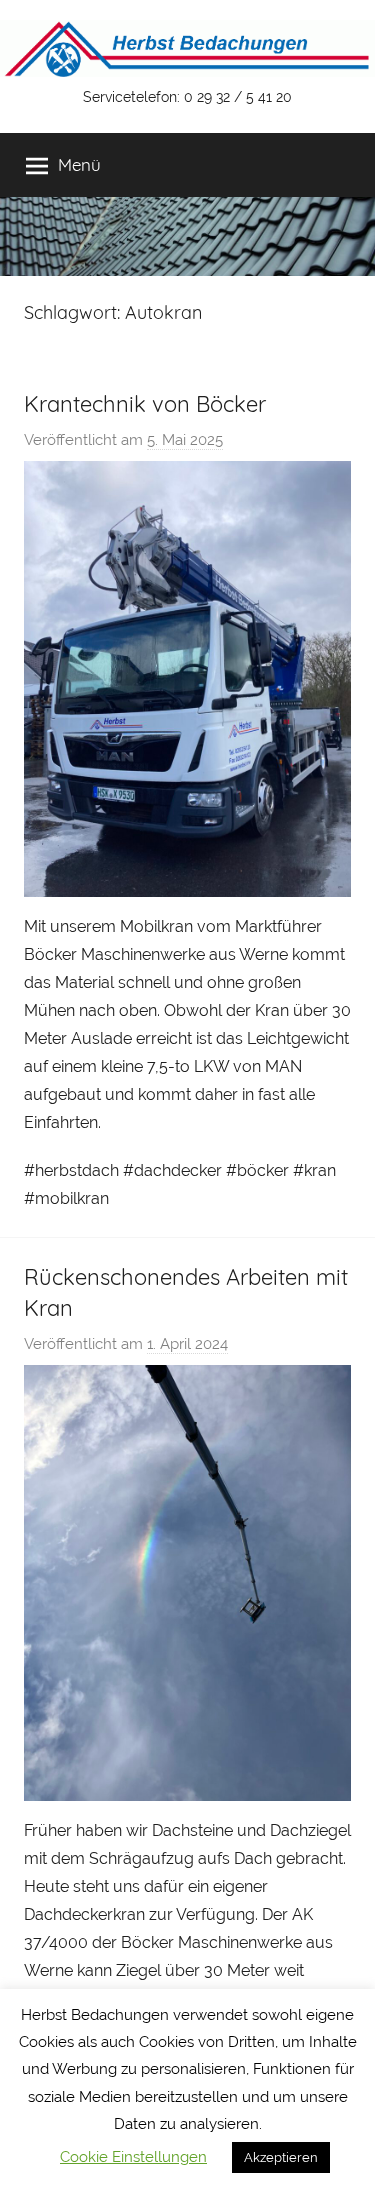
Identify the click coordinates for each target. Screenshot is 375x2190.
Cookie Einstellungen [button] (133, 2157)
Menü (79, 164)
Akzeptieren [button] (281, 2157)
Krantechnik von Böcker (145, 404)
